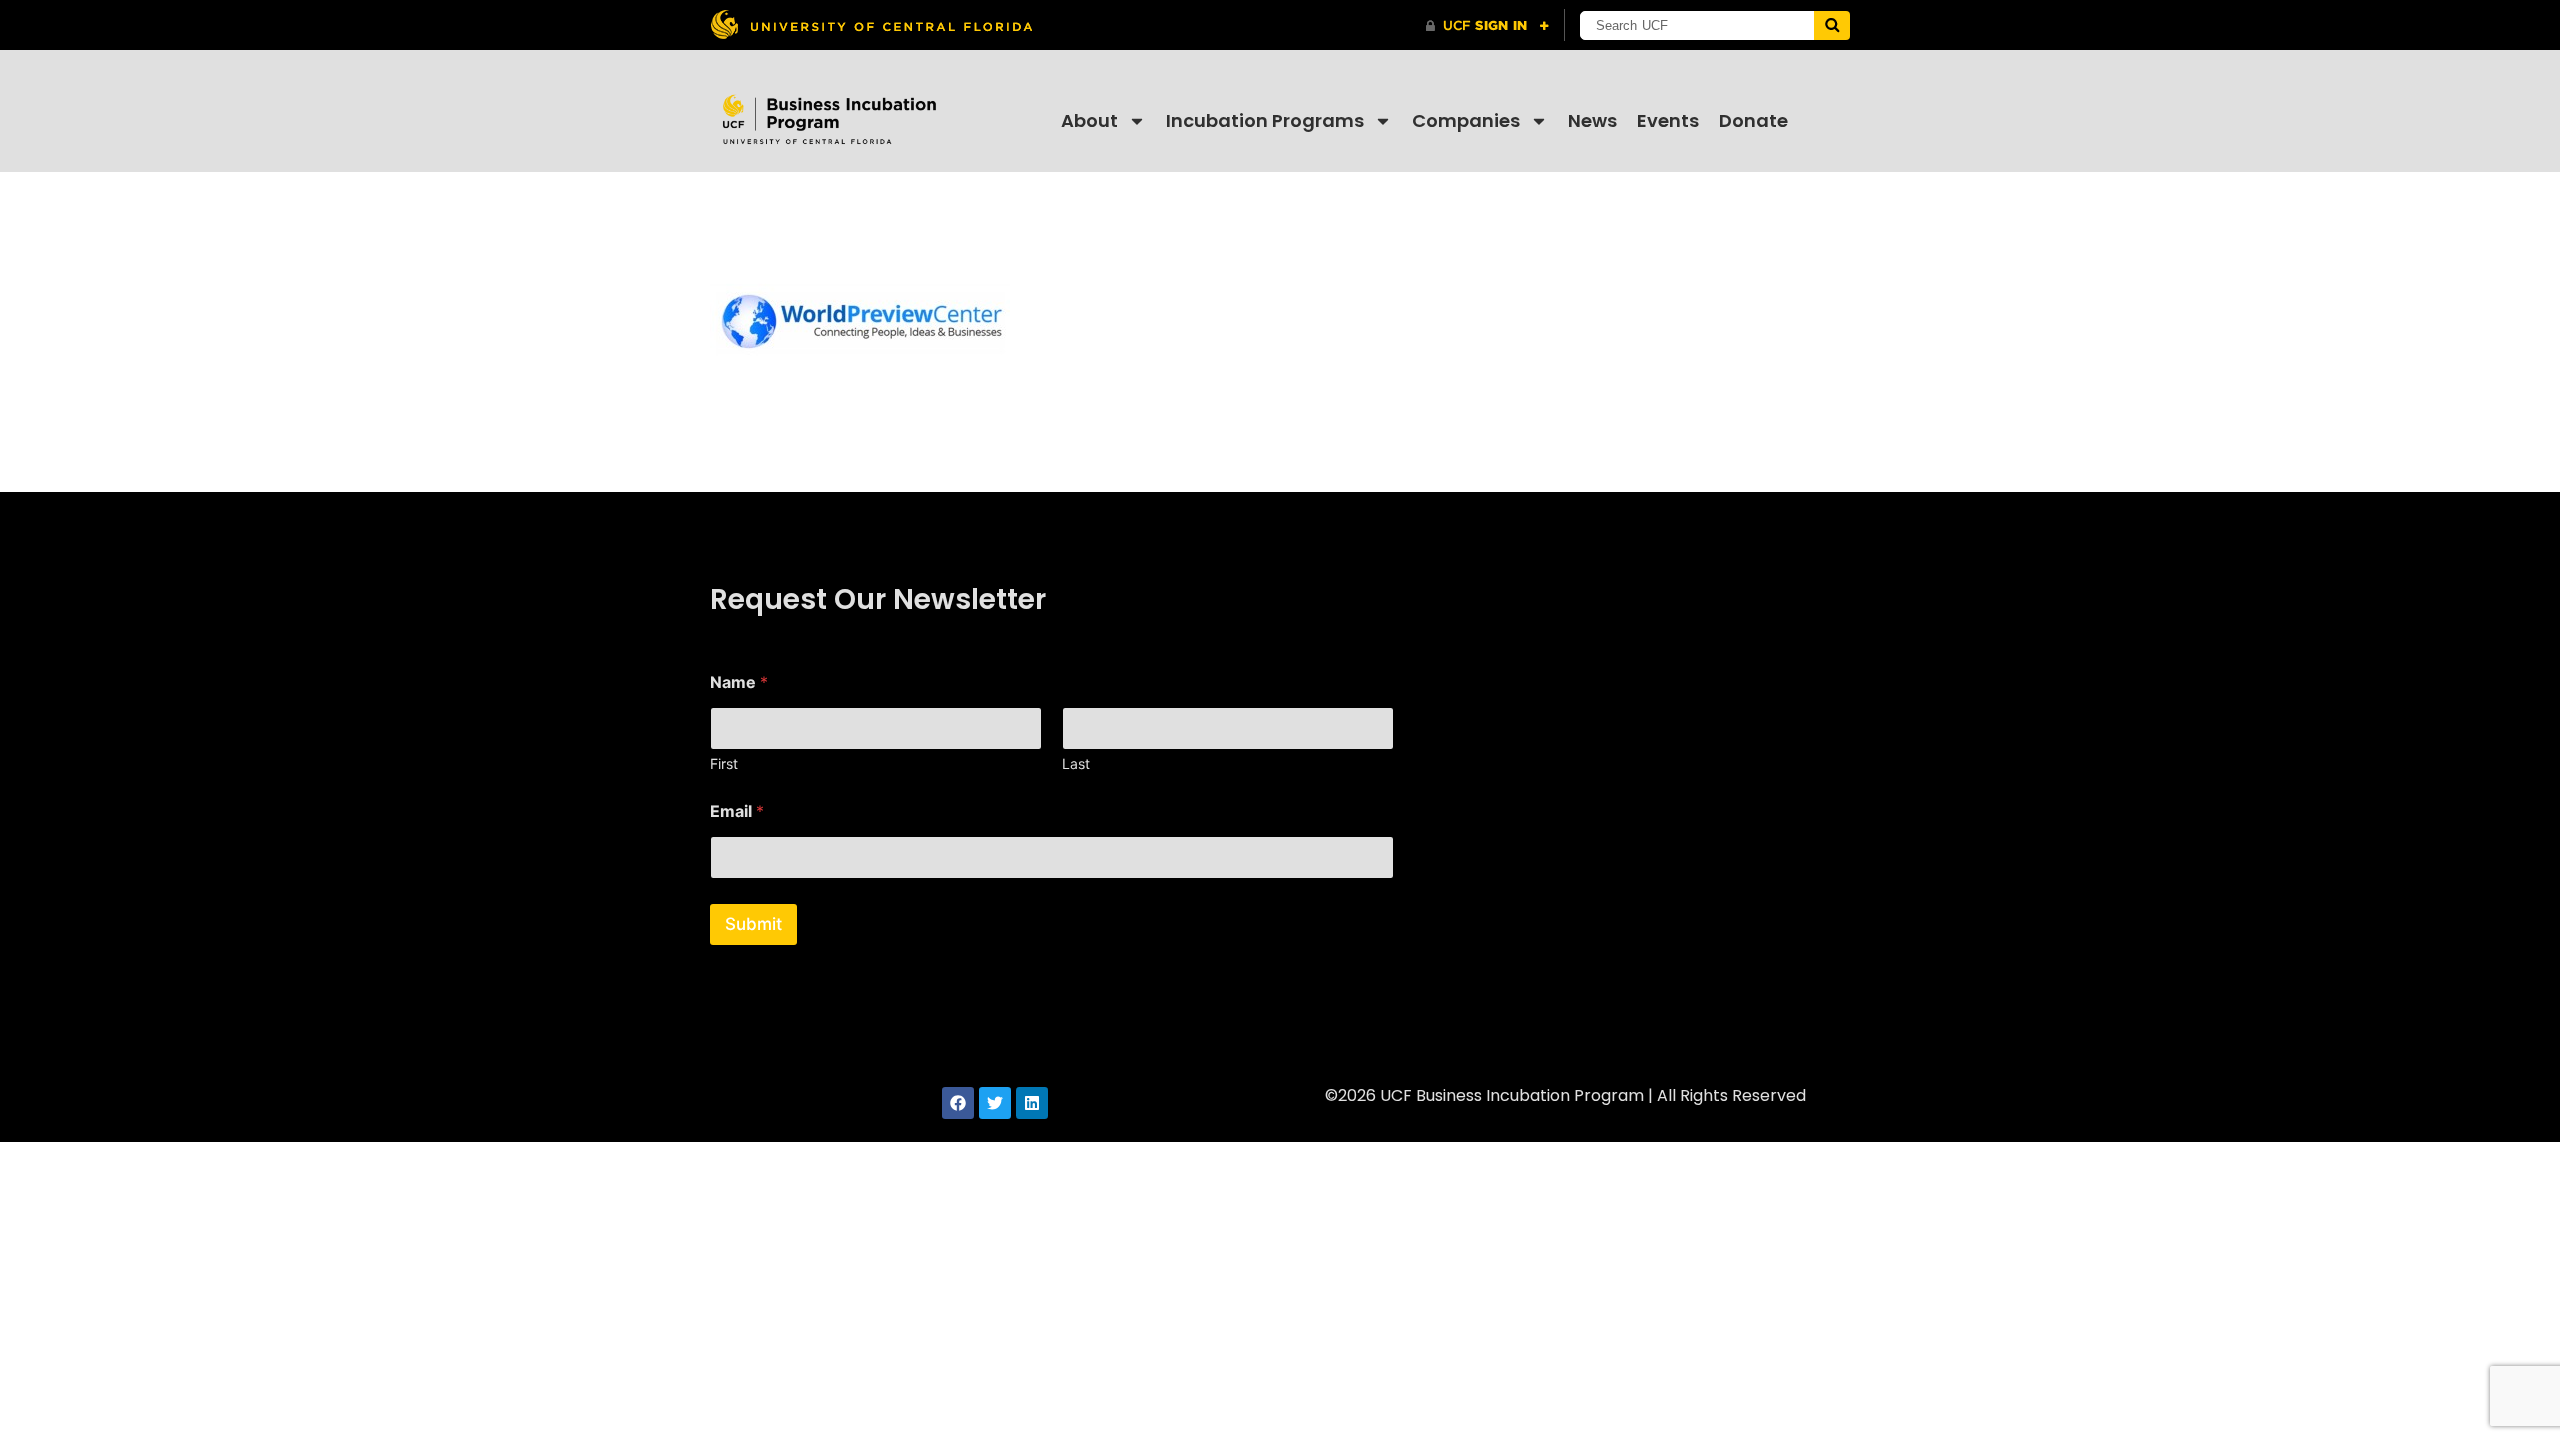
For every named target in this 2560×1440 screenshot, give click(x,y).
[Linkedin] (1032, 1103)
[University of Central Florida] (871, 24)
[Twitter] (995, 1103)
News (1592, 120)
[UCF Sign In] (1487, 26)
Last (1076, 763)
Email (737, 811)
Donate (1753, 120)
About (1089, 120)
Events (1668, 120)
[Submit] (1832, 25)
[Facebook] (958, 1103)
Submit (753, 924)
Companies (1466, 120)
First (724, 763)
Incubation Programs (1265, 120)
